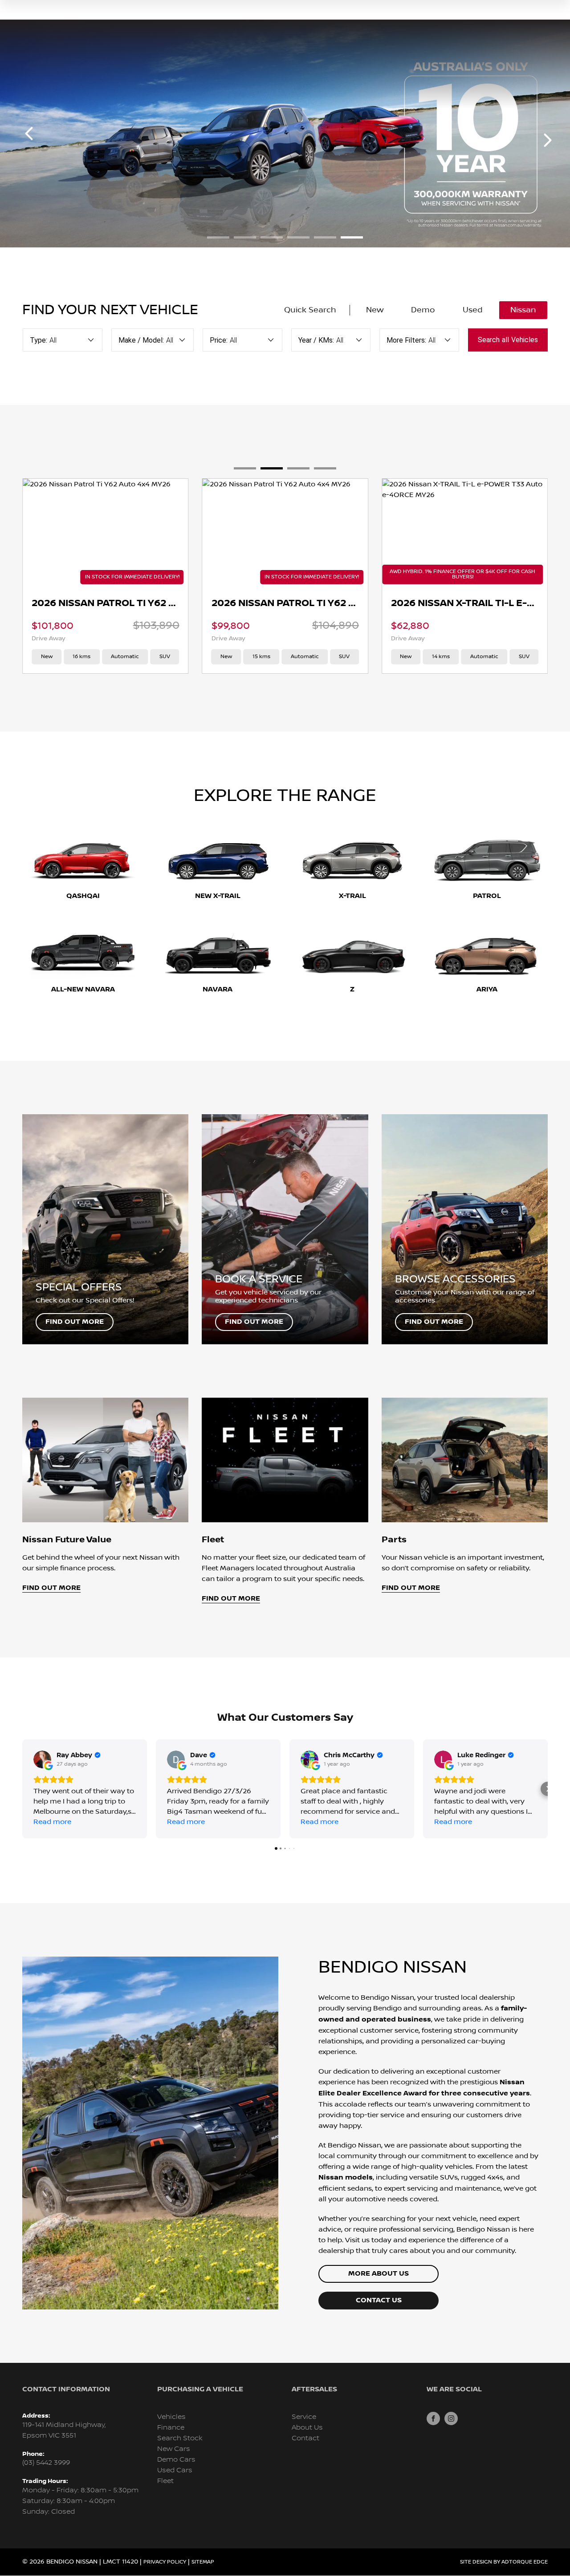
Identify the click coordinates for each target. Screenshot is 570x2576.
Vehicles (171, 2417)
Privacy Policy (165, 2562)
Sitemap (203, 2562)
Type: (39, 340)
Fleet (165, 2481)
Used (473, 310)
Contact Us (379, 2300)
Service (304, 2417)
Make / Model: (141, 340)
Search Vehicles (508, 340)
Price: (219, 340)
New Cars (174, 2449)
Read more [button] (52, 1822)
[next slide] (548, 140)
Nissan (523, 310)
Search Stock (180, 2438)
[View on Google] (42, 1759)
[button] (22, 1789)
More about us (379, 2274)
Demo (423, 310)
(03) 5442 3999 (46, 2463)
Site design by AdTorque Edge (504, 2562)
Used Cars (175, 2470)
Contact (305, 2438)
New (375, 310)
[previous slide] (29, 133)
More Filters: (406, 340)
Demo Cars (176, 2460)
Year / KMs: (316, 340)
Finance (171, 2428)
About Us (307, 2428)
